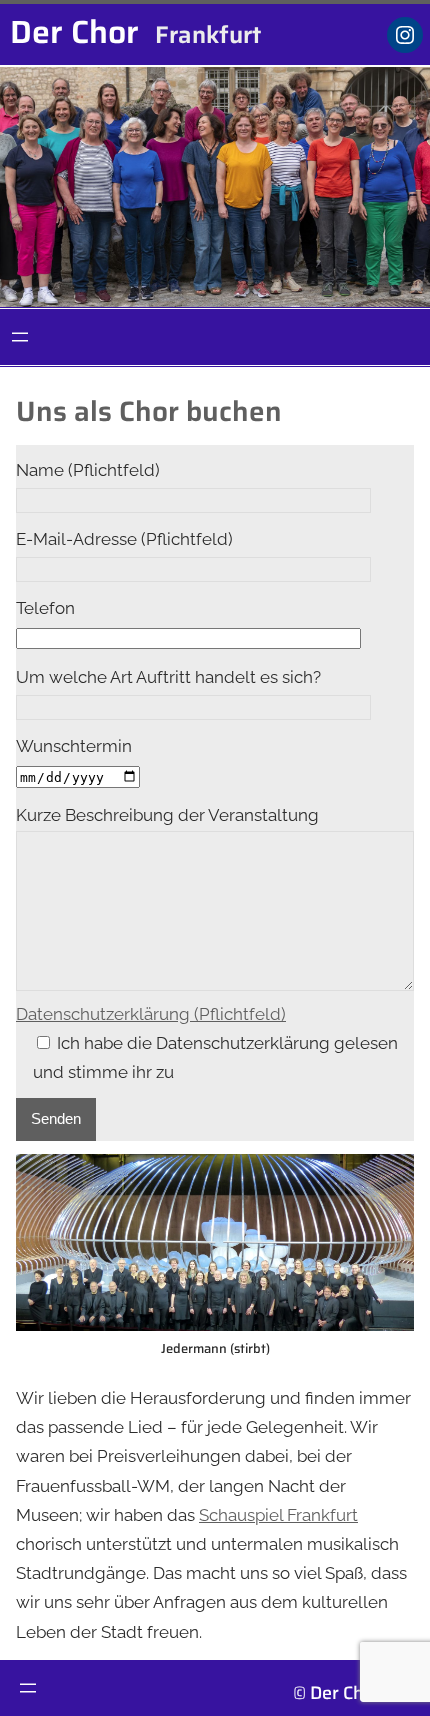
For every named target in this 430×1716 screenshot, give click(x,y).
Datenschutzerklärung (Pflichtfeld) (151, 1014)
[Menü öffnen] (20, 337)
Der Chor (74, 32)
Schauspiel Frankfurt (278, 1515)
